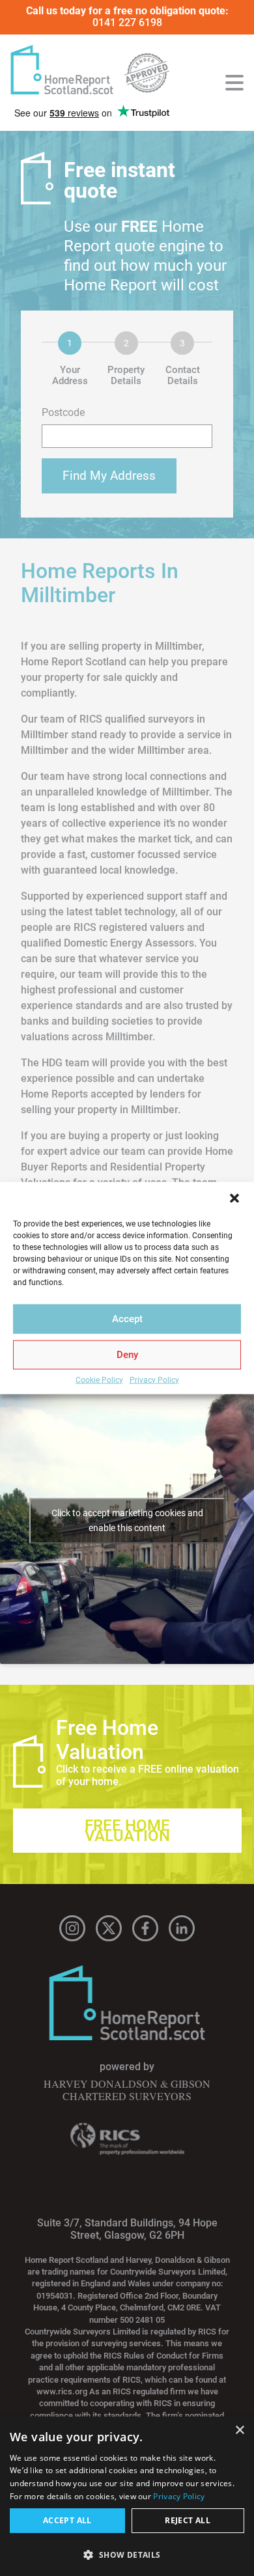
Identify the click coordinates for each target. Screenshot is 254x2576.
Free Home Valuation (127, 1831)
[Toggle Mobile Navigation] (234, 83)
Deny (127, 1355)
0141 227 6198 (127, 22)
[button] (234, 1198)
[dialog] (127, 2496)
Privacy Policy (154, 1380)
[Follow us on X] (109, 1928)
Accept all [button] (67, 2520)
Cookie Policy (99, 1380)
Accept (127, 1319)
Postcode (63, 413)
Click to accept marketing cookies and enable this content (127, 1520)
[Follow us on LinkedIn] (182, 1928)
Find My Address (109, 476)
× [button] (239, 2431)
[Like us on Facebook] (145, 1928)
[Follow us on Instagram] (72, 1928)
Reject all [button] (188, 2520)
